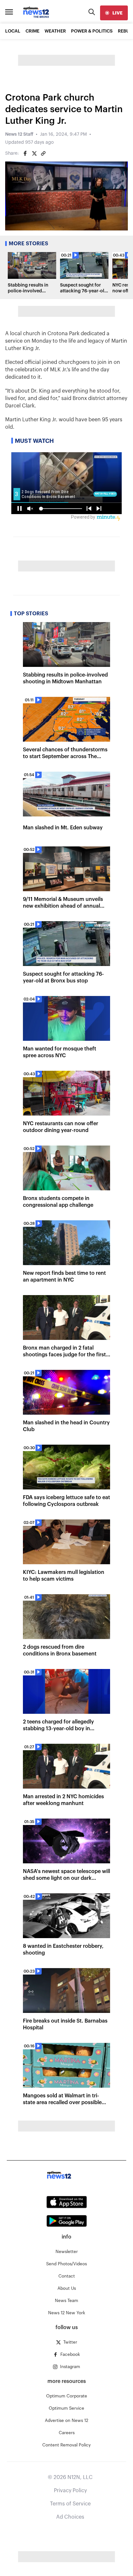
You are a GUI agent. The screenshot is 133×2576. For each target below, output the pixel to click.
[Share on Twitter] (34, 153)
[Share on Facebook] (25, 153)
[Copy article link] (43, 153)
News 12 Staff (19, 134)
